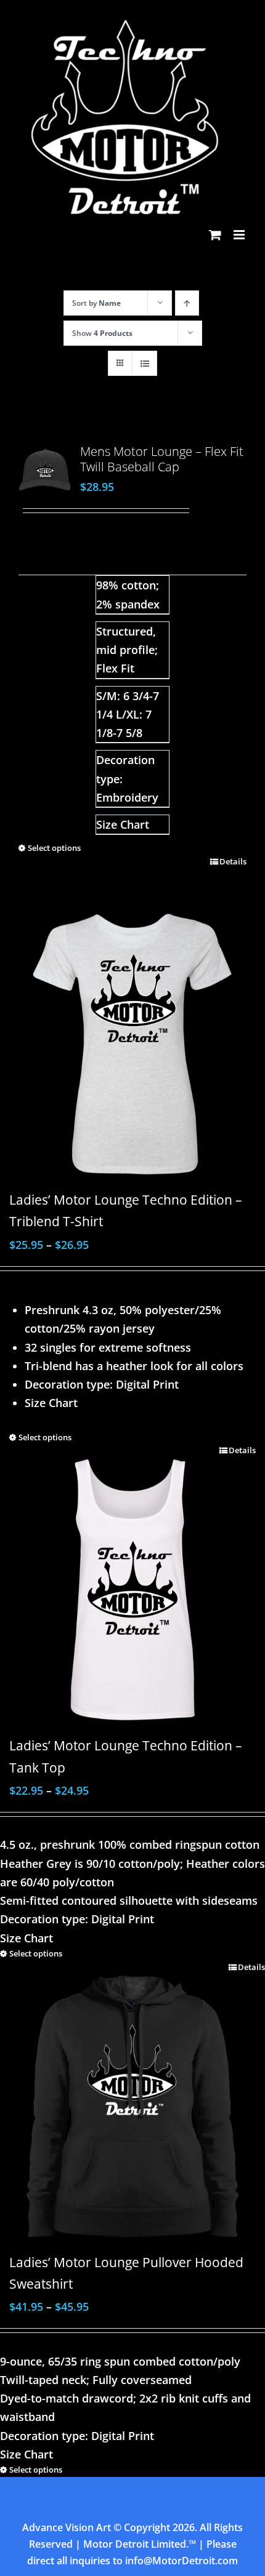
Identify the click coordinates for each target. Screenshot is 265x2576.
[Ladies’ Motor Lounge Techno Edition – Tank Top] (132, 1587)
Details (233, 861)
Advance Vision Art (67, 2527)
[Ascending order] (187, 303)
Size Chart (123, 824)
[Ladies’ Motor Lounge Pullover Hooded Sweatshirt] (132, 2100)
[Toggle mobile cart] (215, 235)
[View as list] (145, 363)
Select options (54, 848)
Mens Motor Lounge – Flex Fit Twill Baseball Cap (162, 459)
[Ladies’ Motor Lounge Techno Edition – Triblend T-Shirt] (132, 1044)
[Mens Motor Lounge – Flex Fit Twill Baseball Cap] (45, 470)
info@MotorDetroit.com (181, 2561)
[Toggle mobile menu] (240, 235)
